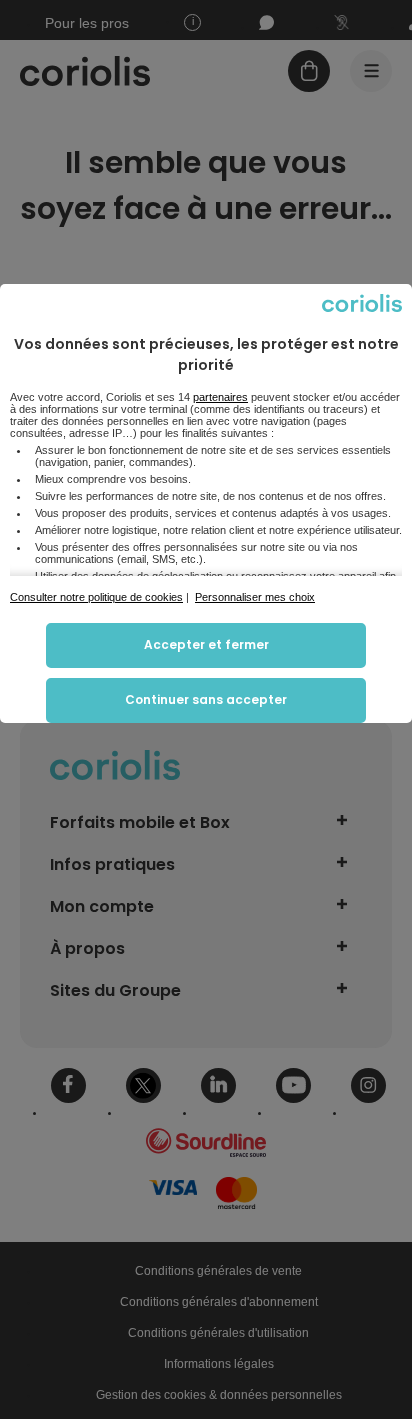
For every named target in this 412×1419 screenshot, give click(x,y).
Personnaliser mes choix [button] (255, 597)
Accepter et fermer (206, 644)
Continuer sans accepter (206, 699)
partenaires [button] (220, 397)
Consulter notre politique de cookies (96, 597)
